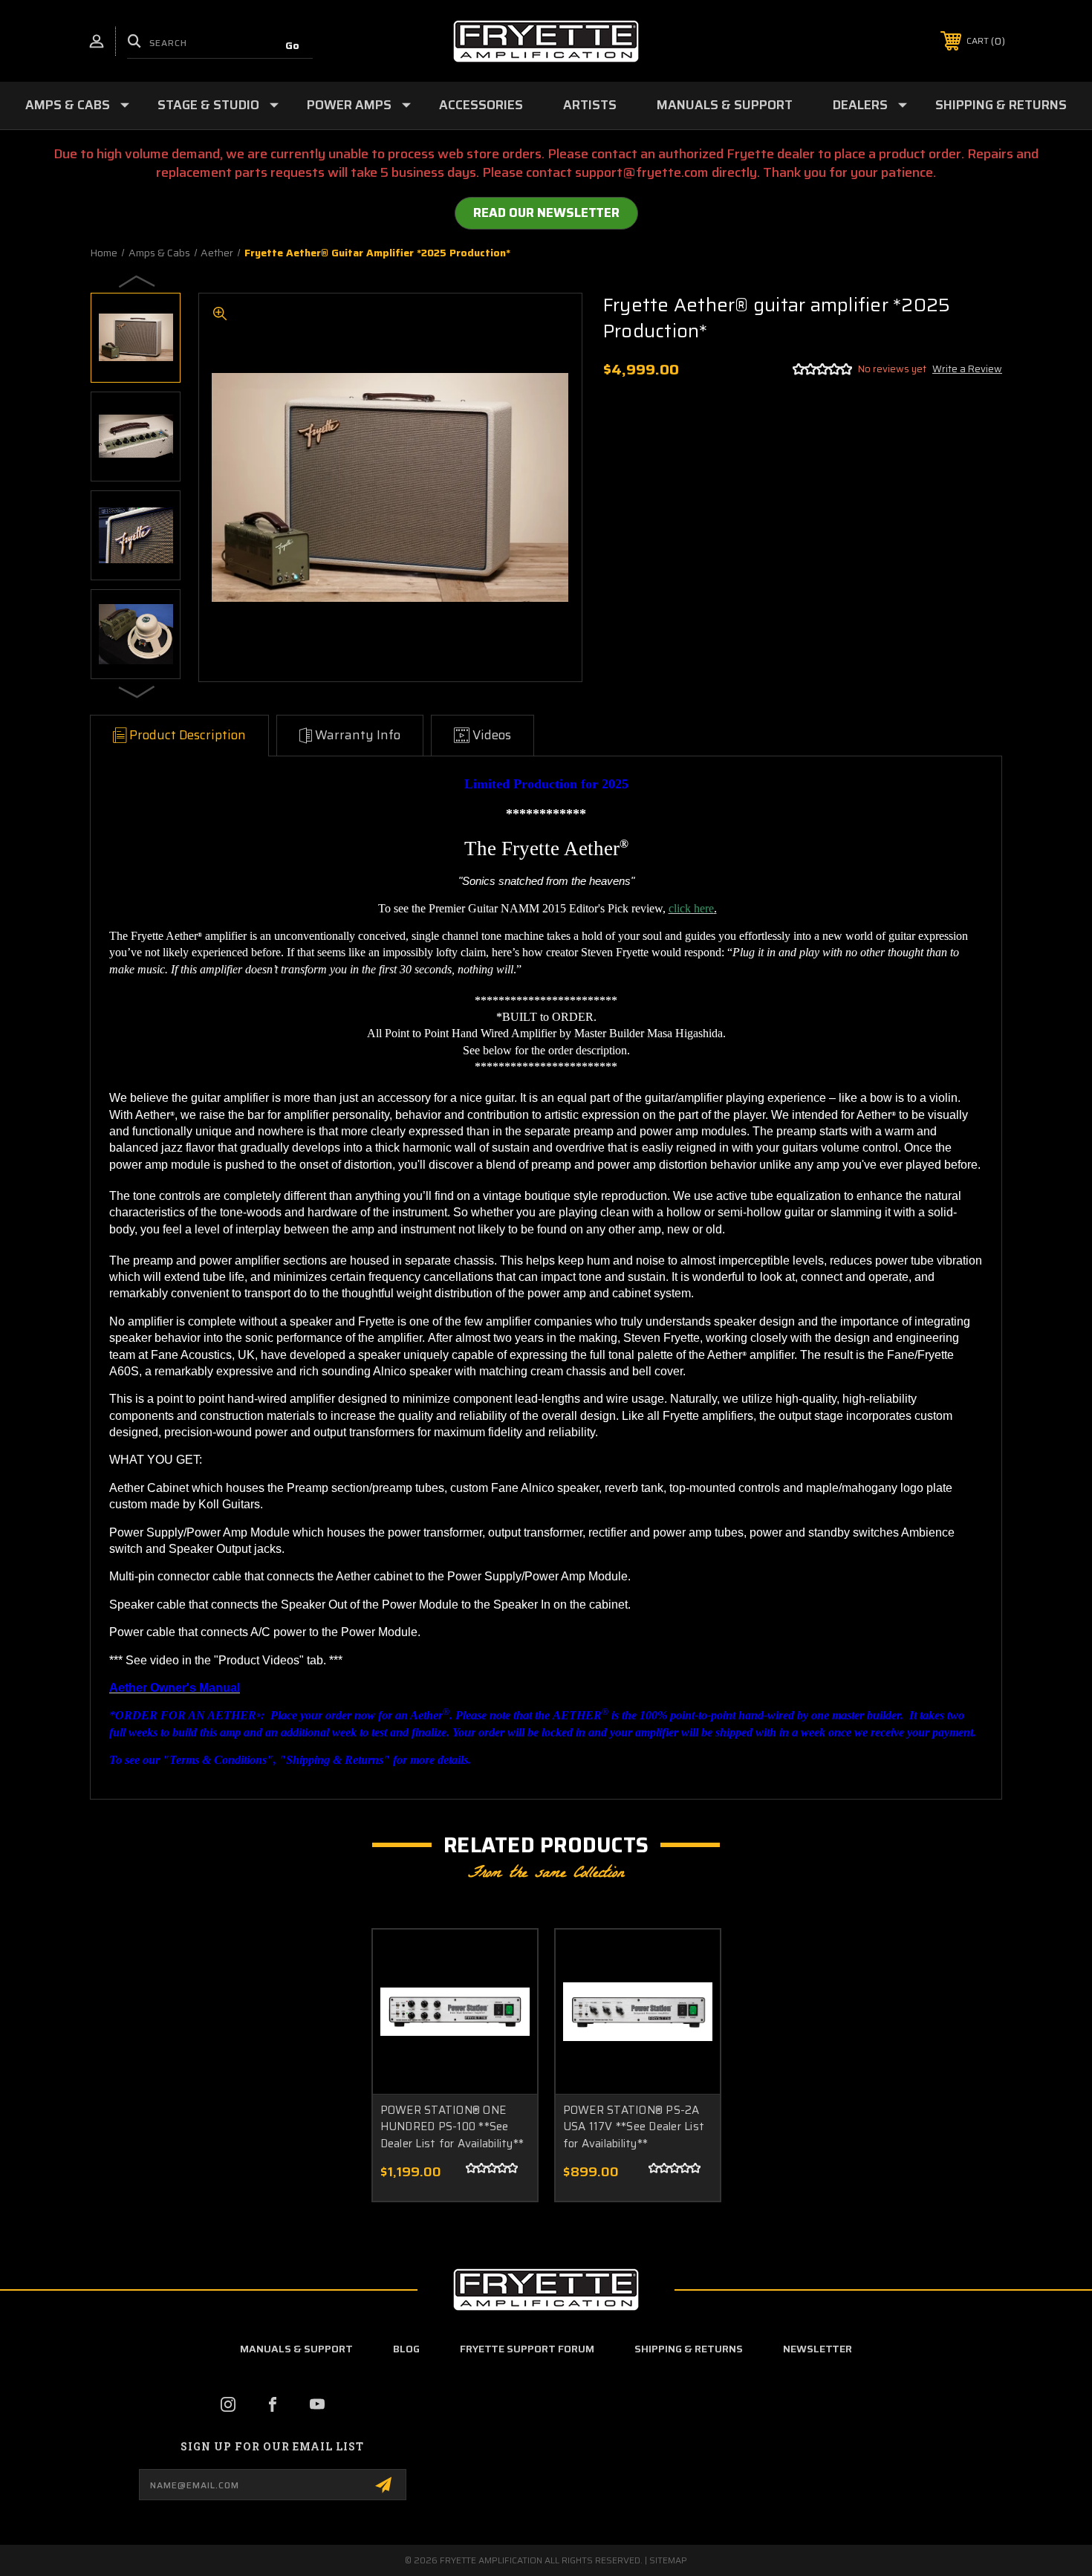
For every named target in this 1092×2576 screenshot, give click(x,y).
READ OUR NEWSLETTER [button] (546, 212)
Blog (406, 2349)
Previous (137, 281)
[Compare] (507, 2035)
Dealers (860, 105)
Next (137, 691)
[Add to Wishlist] (507, 1998)
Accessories (481, 105)
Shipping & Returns (1001, 105)
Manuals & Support (725, 105)
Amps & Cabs (68, 105)
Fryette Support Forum (527, 2349)
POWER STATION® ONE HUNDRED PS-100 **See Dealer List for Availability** (452, 2127)
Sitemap (668, 2560)
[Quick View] (507, 1960)
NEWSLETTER (818, 2349)
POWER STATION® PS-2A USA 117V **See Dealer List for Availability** (634, 2127)
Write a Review (967, 369)
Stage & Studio (208, 105)
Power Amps (349, 105)
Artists (590, 105)
